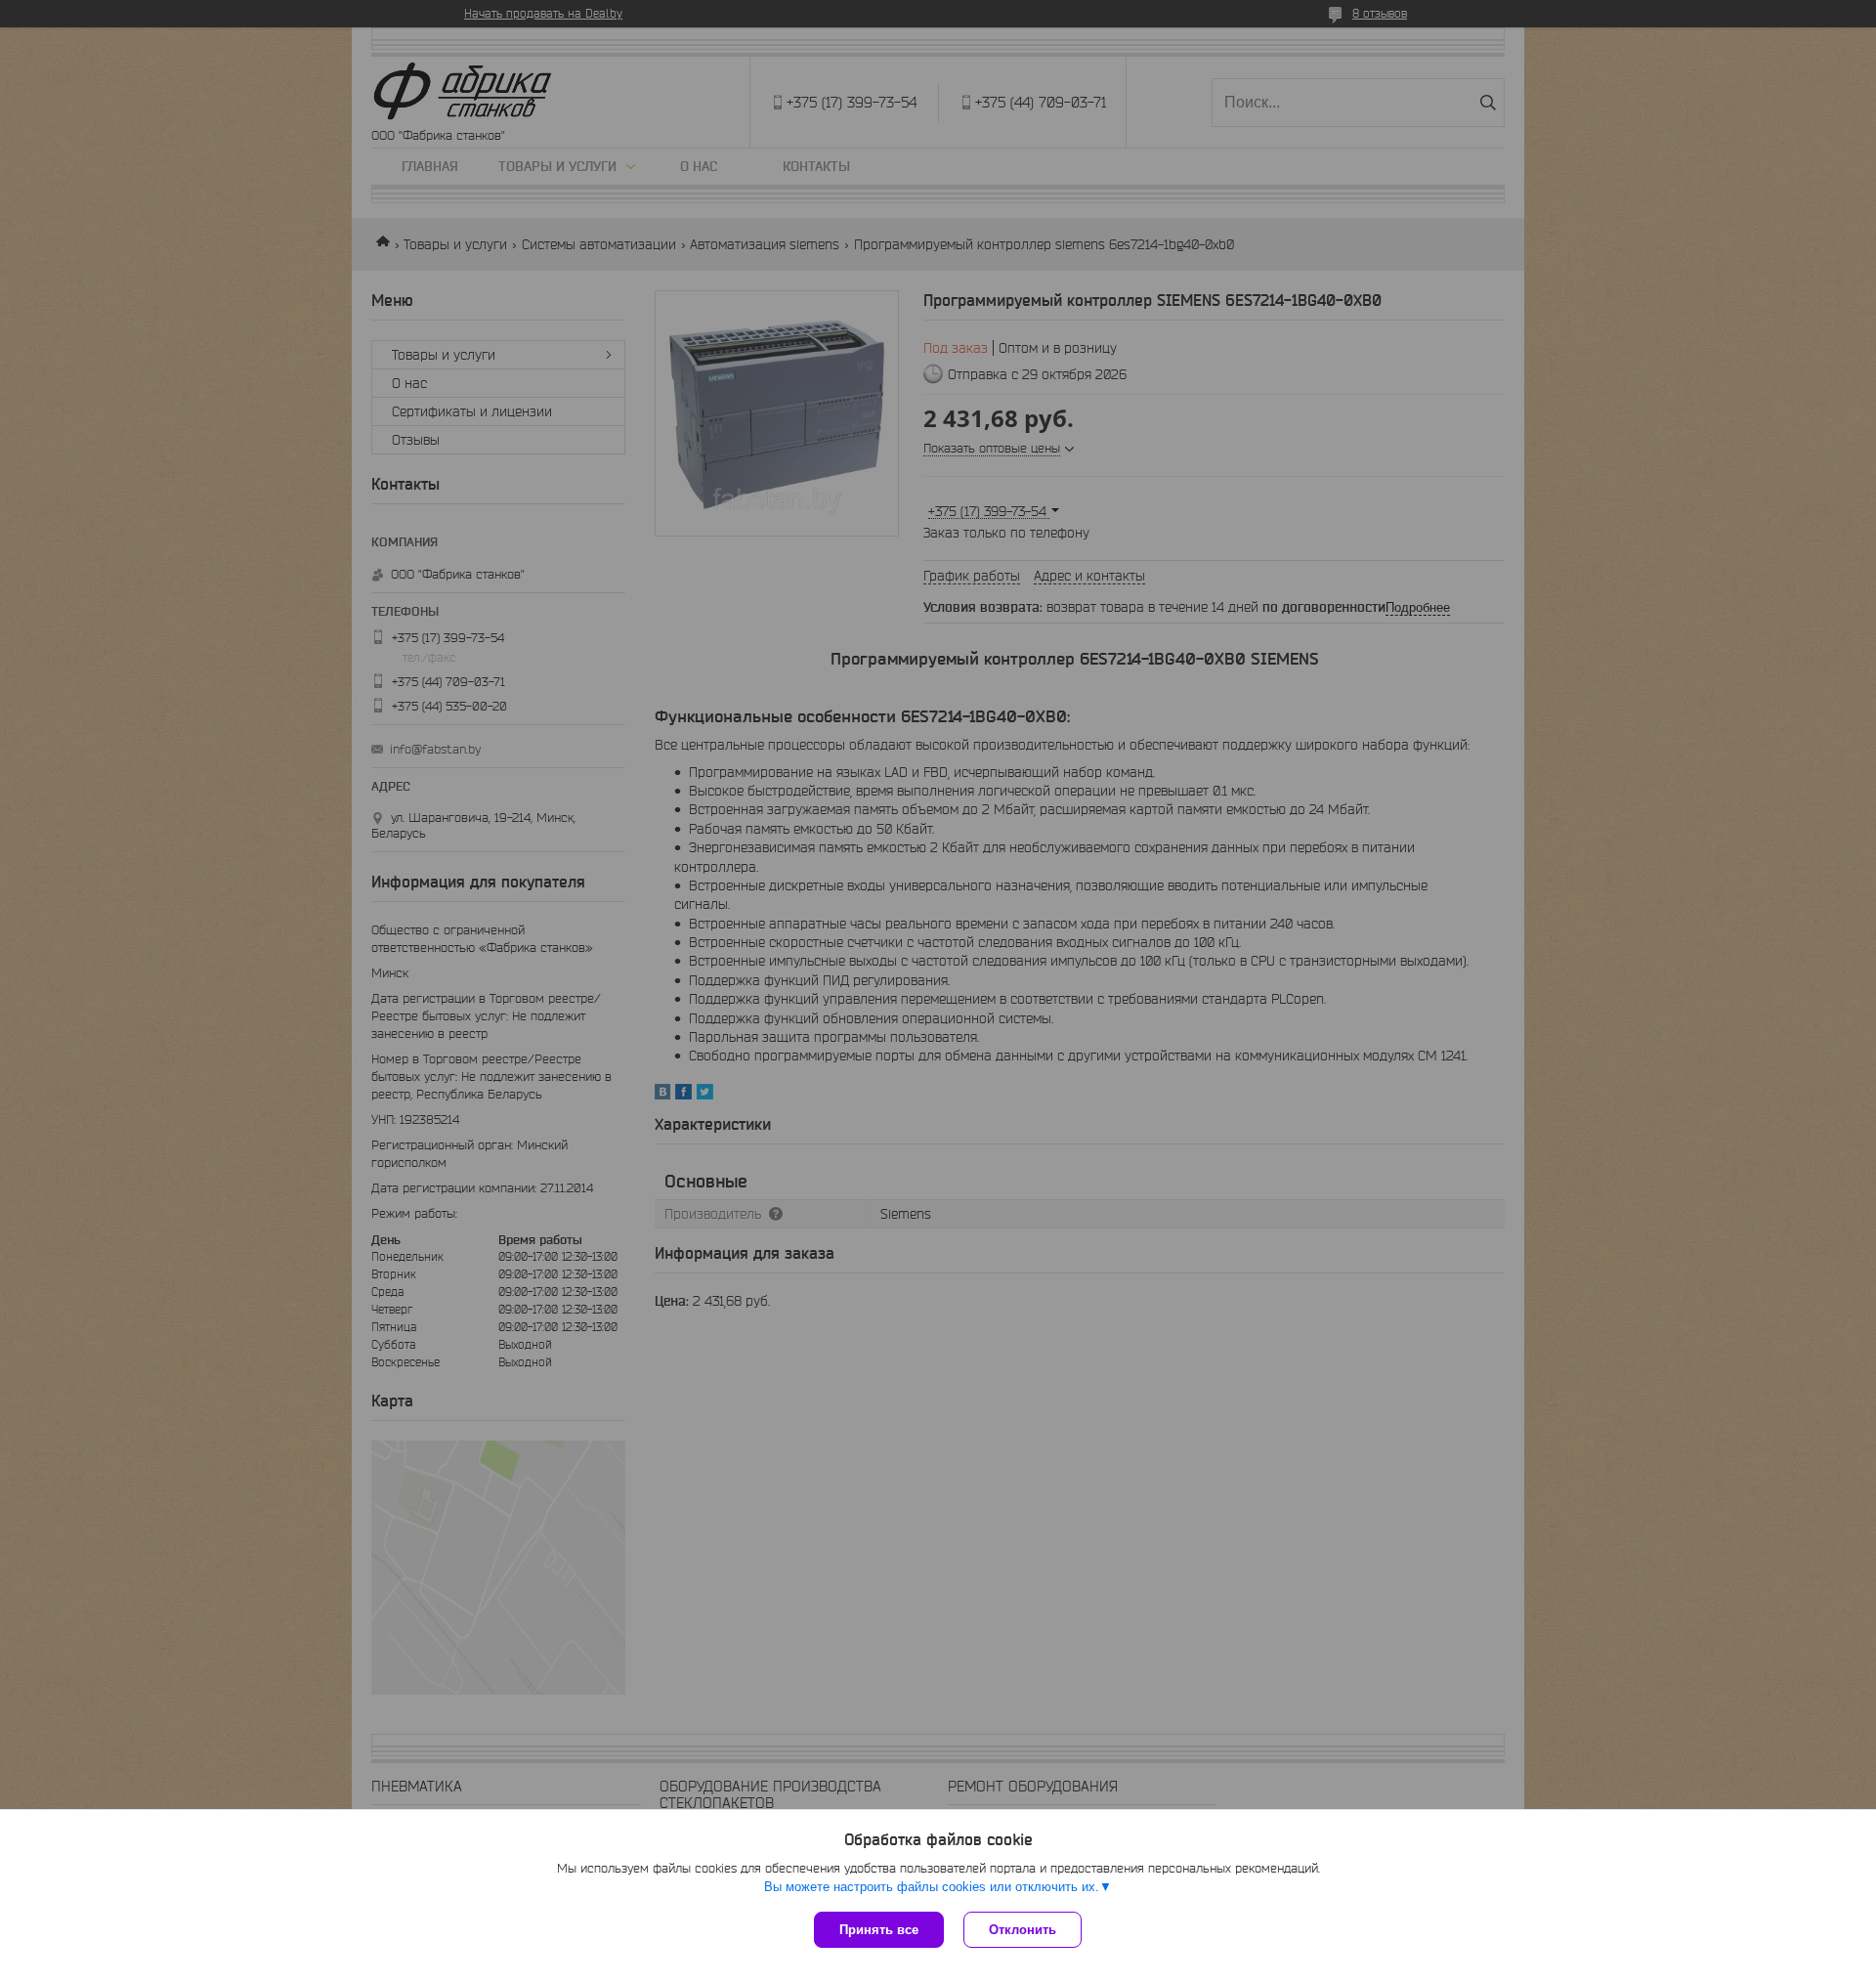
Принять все (879, 1930)
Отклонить (1023, 1930)
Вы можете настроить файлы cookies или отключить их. (932, 1887)
